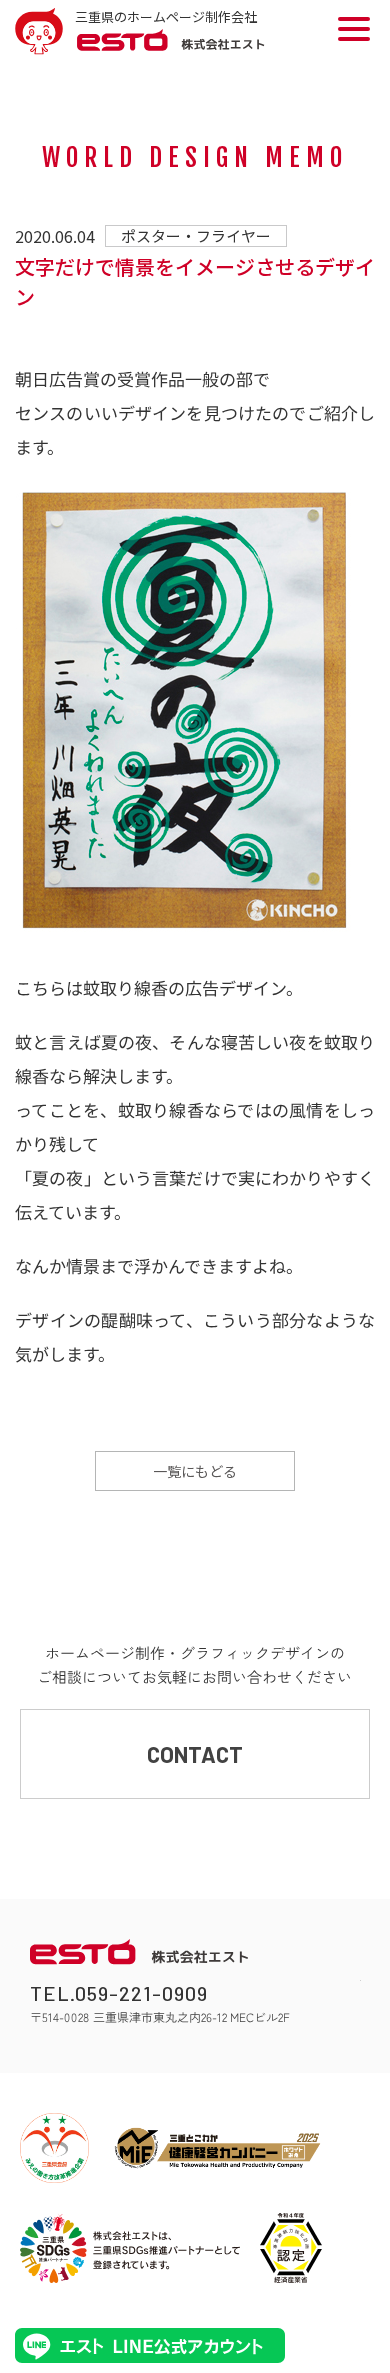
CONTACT (195, 1754)
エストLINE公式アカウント (150, 2345)
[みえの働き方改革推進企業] (54, 2148)
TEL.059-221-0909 (119, 1993)
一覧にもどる (195, 1471)
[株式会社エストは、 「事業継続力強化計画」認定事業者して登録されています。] (291, 2248)
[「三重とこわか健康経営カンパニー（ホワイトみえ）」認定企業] (217, 2148)
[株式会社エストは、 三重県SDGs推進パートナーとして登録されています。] (130, 2248)
